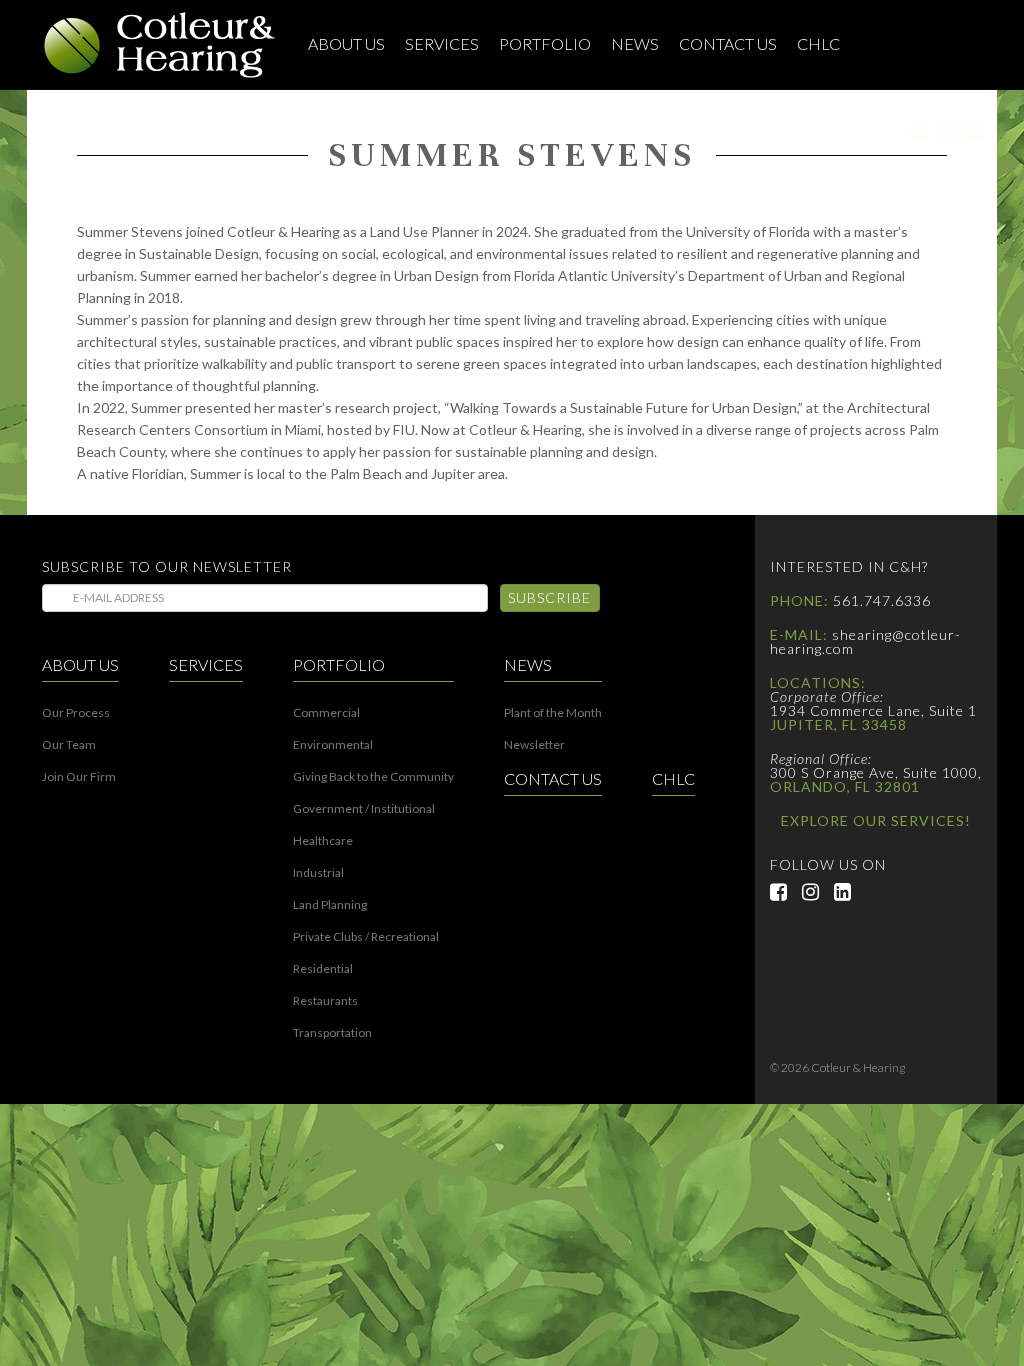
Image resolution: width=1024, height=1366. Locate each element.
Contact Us (728, 43)
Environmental (333, 745)
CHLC (818, 43)
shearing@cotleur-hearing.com (865, 641)
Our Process (76, 713)
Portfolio (545, 43)
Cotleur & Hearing (160, 45)
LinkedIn (968, 131)
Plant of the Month (553, 713)
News (635, 43)
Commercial (326, 713)
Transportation (332, 1033)
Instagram (941, 131)
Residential (323, 969)
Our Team (69, 745)
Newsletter (534, 745)
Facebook (914, 131)
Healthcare (323, 841)
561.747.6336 (882, 600)
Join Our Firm (79, 777)
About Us (346, 43)
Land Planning (330, 905)
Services (442, 43)
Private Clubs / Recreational (366, 937)
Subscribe (549, 597)
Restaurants (325, 1001)
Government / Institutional (364, 809)
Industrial (318, 873)
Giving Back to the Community (373, 777)
